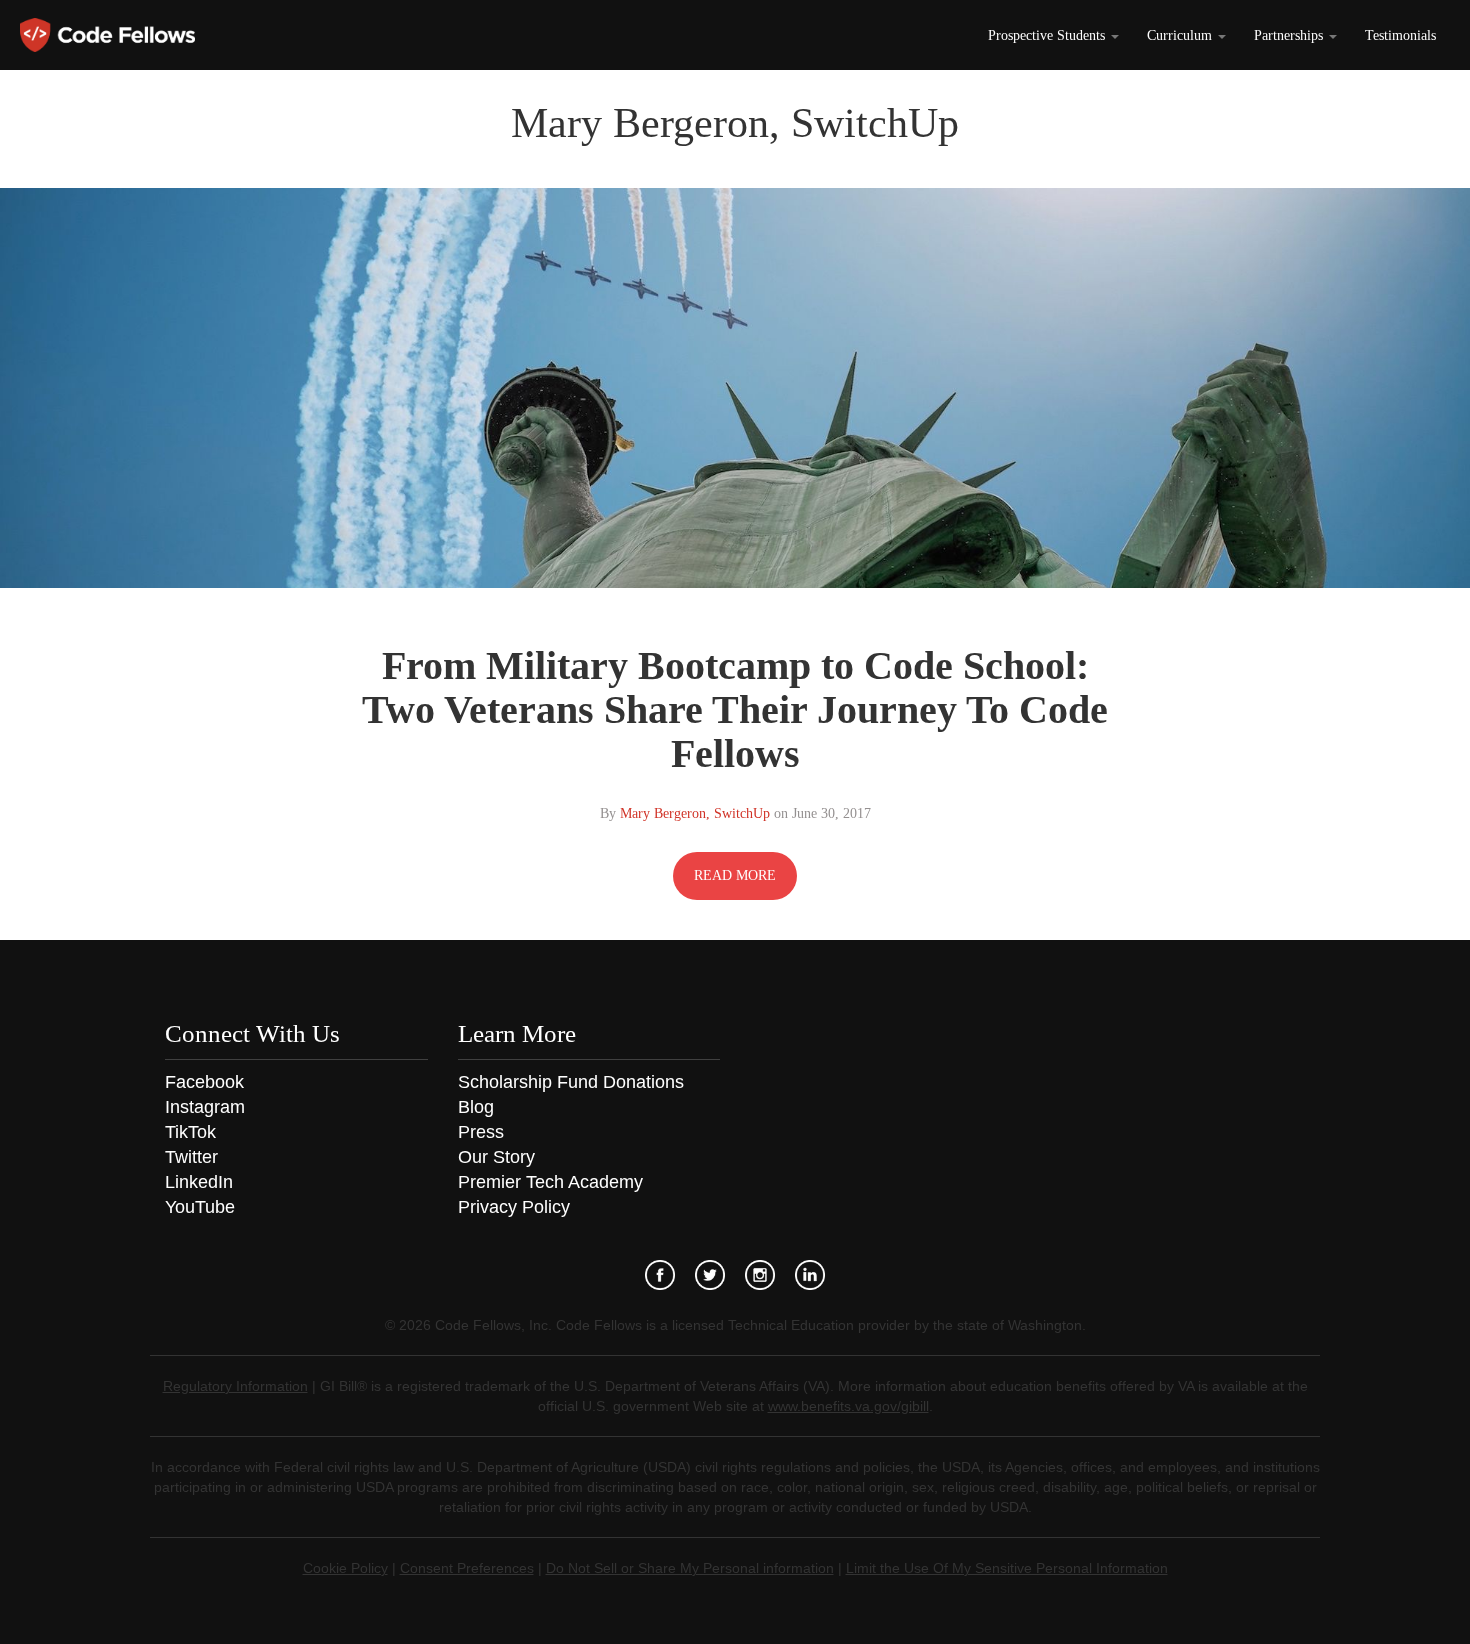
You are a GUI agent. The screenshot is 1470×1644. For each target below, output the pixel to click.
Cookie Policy (345, 1568)
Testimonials (1400, 35)
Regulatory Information (235, 1386)
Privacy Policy (514, 1207)
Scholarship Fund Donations (571, 1082)
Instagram (205, 1107)
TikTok (190, 1132)
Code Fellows (107, 35)
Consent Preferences (467, 1568)
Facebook (204, 1082)
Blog (476, 1107)
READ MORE (735, 875)
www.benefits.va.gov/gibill (848, 1406)
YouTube (200, 1207)
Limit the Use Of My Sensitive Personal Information (1007, 1568)
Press (481, 1132)
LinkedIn (199, 1182)
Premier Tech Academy (550, 1182)
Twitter (191, 1157)
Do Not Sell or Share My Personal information (690, 1568)
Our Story (496, 1157)
